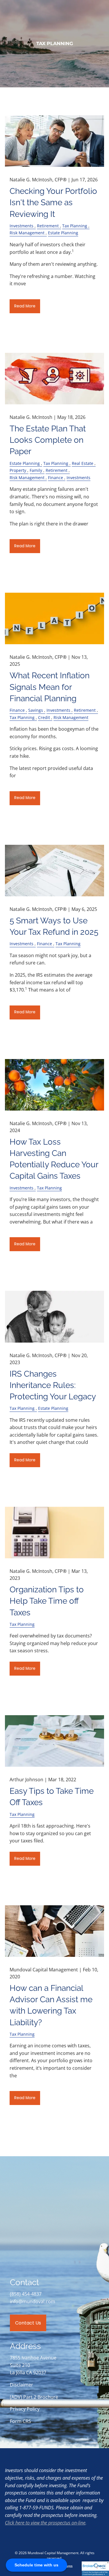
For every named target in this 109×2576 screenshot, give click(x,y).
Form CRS (20, 2421)
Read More (25, 306)
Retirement (48, 226)
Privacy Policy (25, 2409)
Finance (56, 478)
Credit (44, 717)
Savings (36, 710)
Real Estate (83, 463)
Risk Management (27, 233)
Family (36, 470)
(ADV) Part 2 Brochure (34, 2397)
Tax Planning (75, 226)
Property (18, 470)
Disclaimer (22, 2385)
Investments (22, 226)
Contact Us (28, 2323)
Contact (15, 98)
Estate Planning (63, 233)
